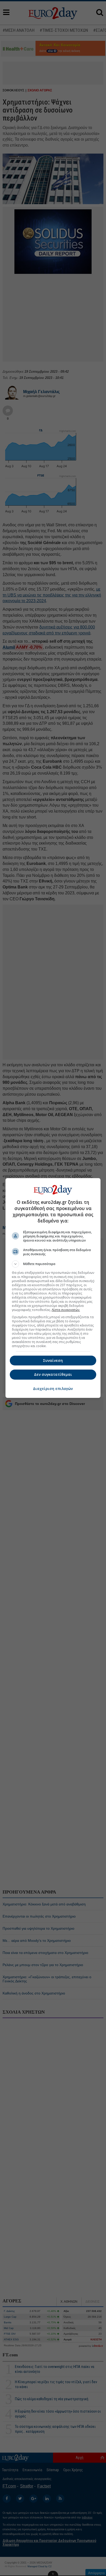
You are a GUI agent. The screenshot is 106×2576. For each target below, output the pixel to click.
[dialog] (53, 1288)
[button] (53, 1264)
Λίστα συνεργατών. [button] (66, 1310)
